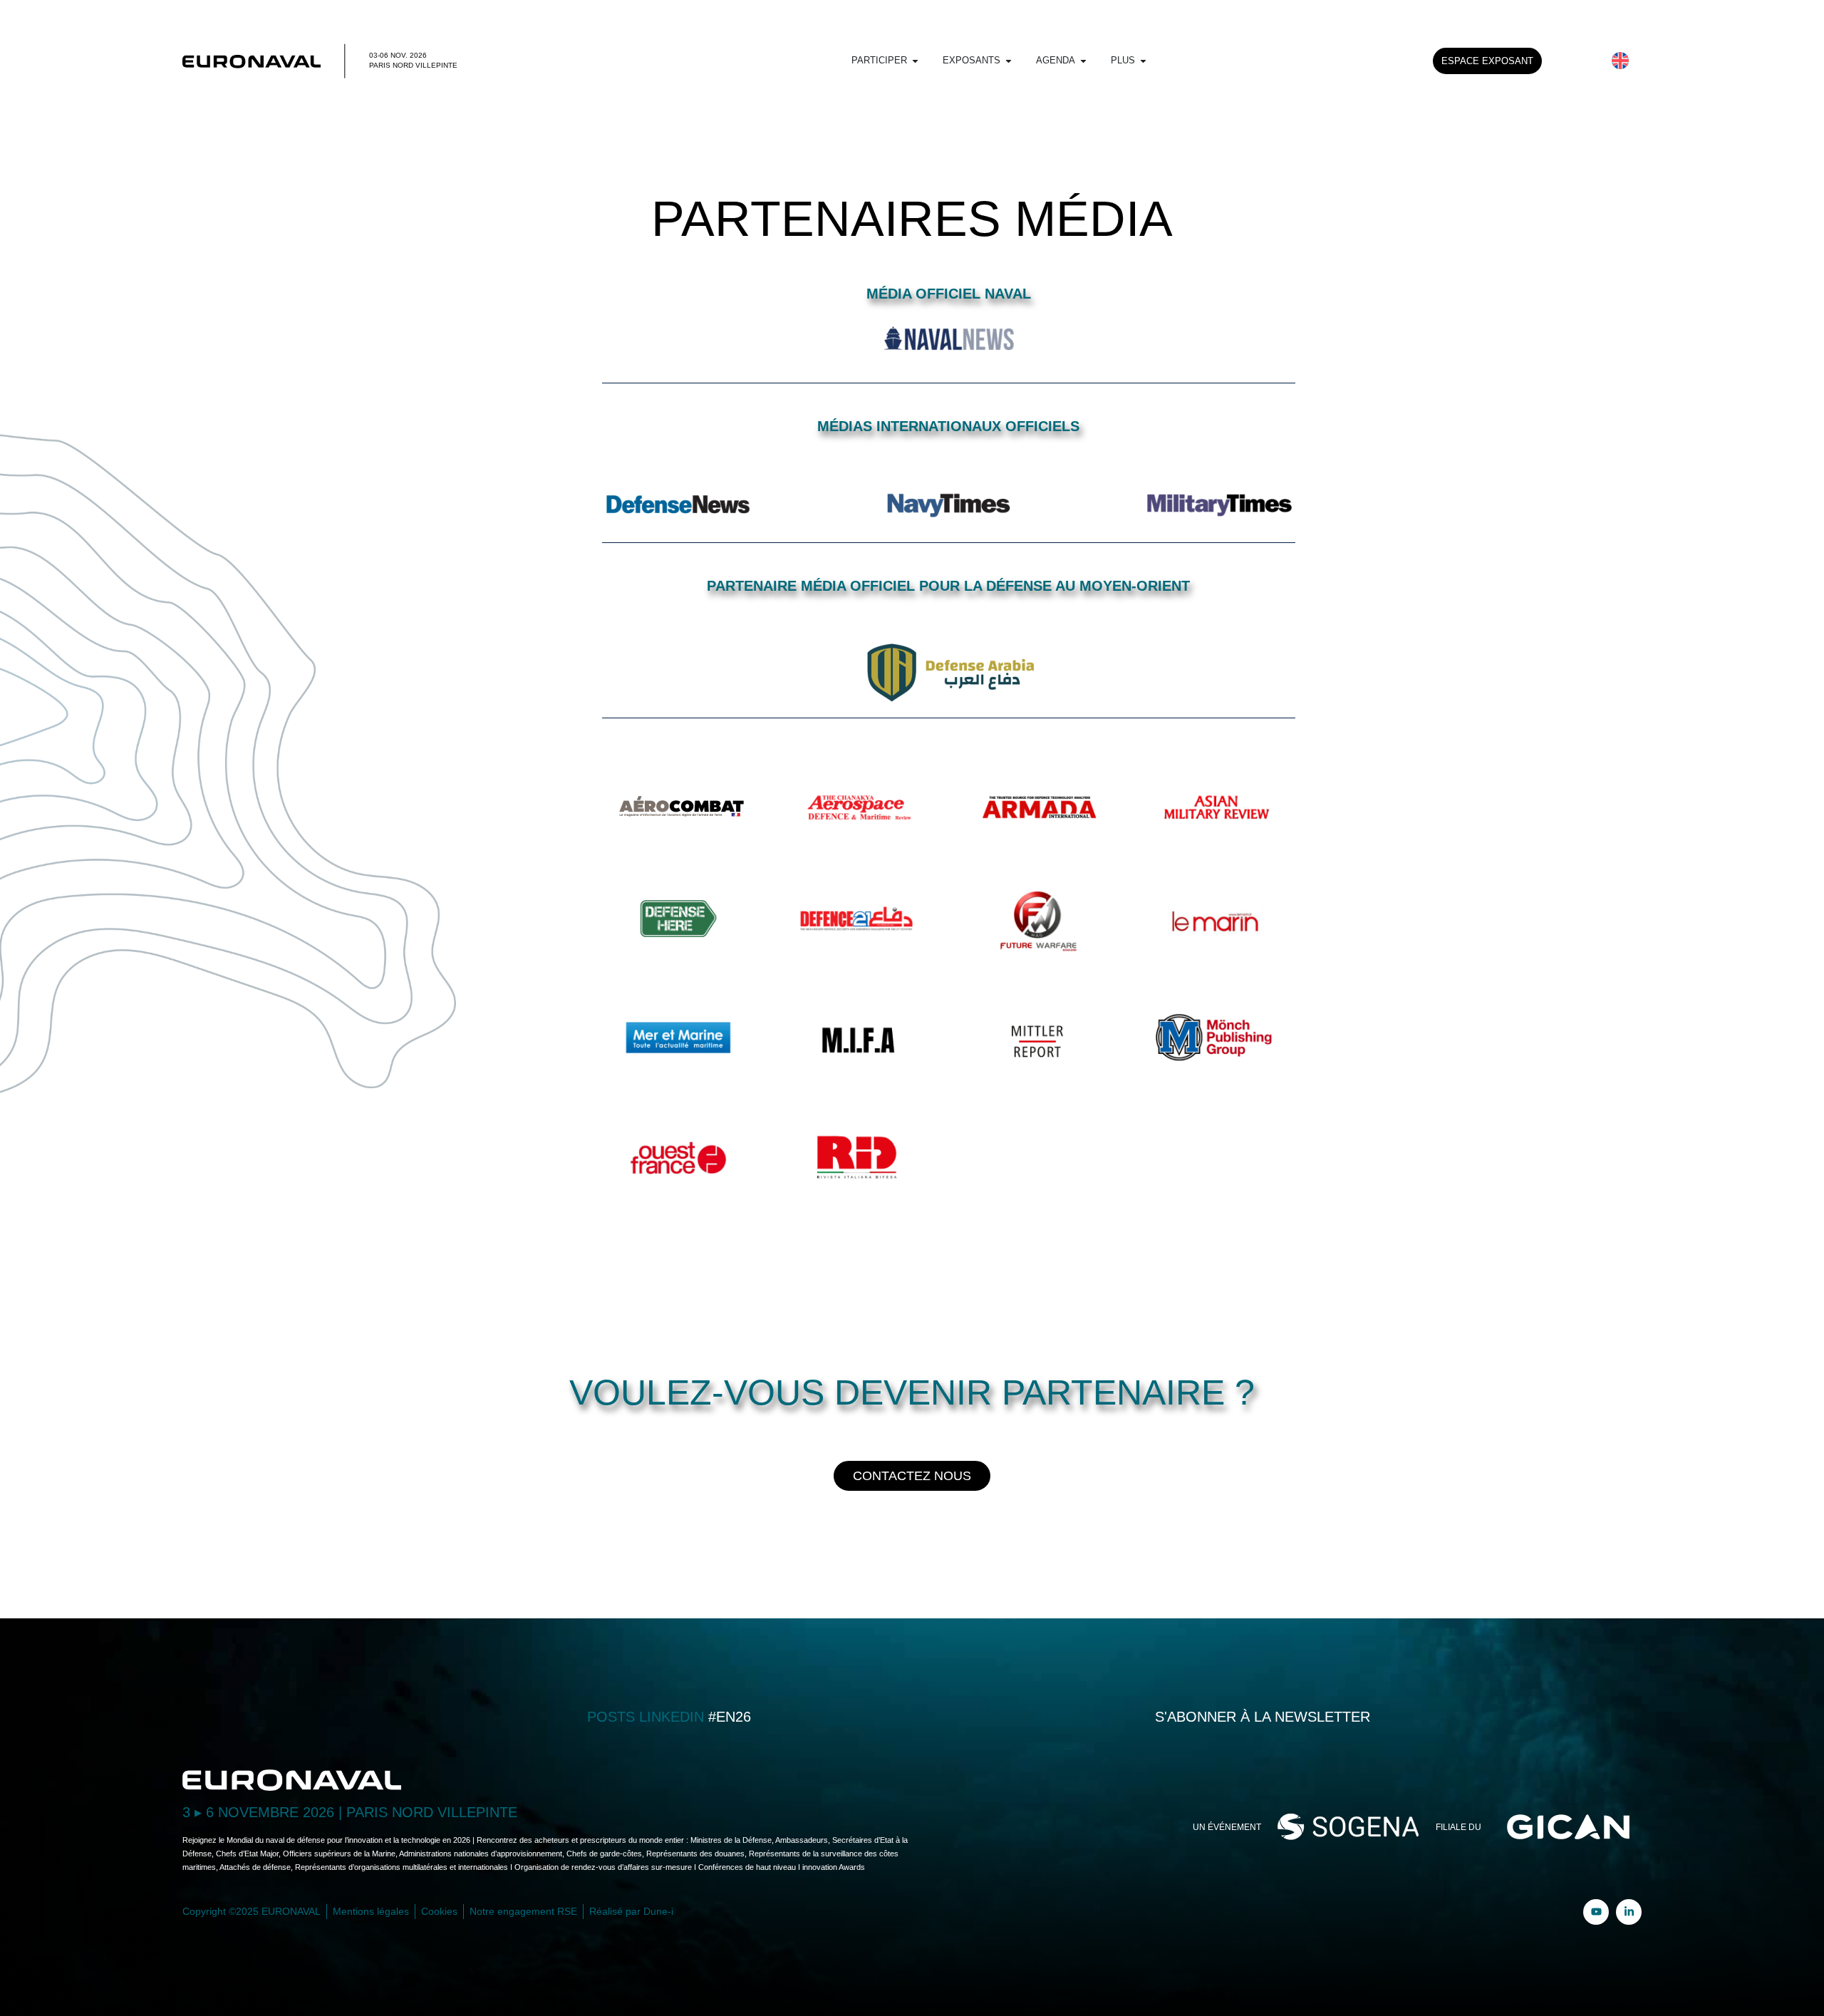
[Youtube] (1596, 1912)
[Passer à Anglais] (1620, 61)
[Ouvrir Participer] (915, 61)
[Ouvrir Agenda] (1083, 61)
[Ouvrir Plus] (1143, 61)
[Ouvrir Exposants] (1009, 61)
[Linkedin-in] (1629, 1912)
